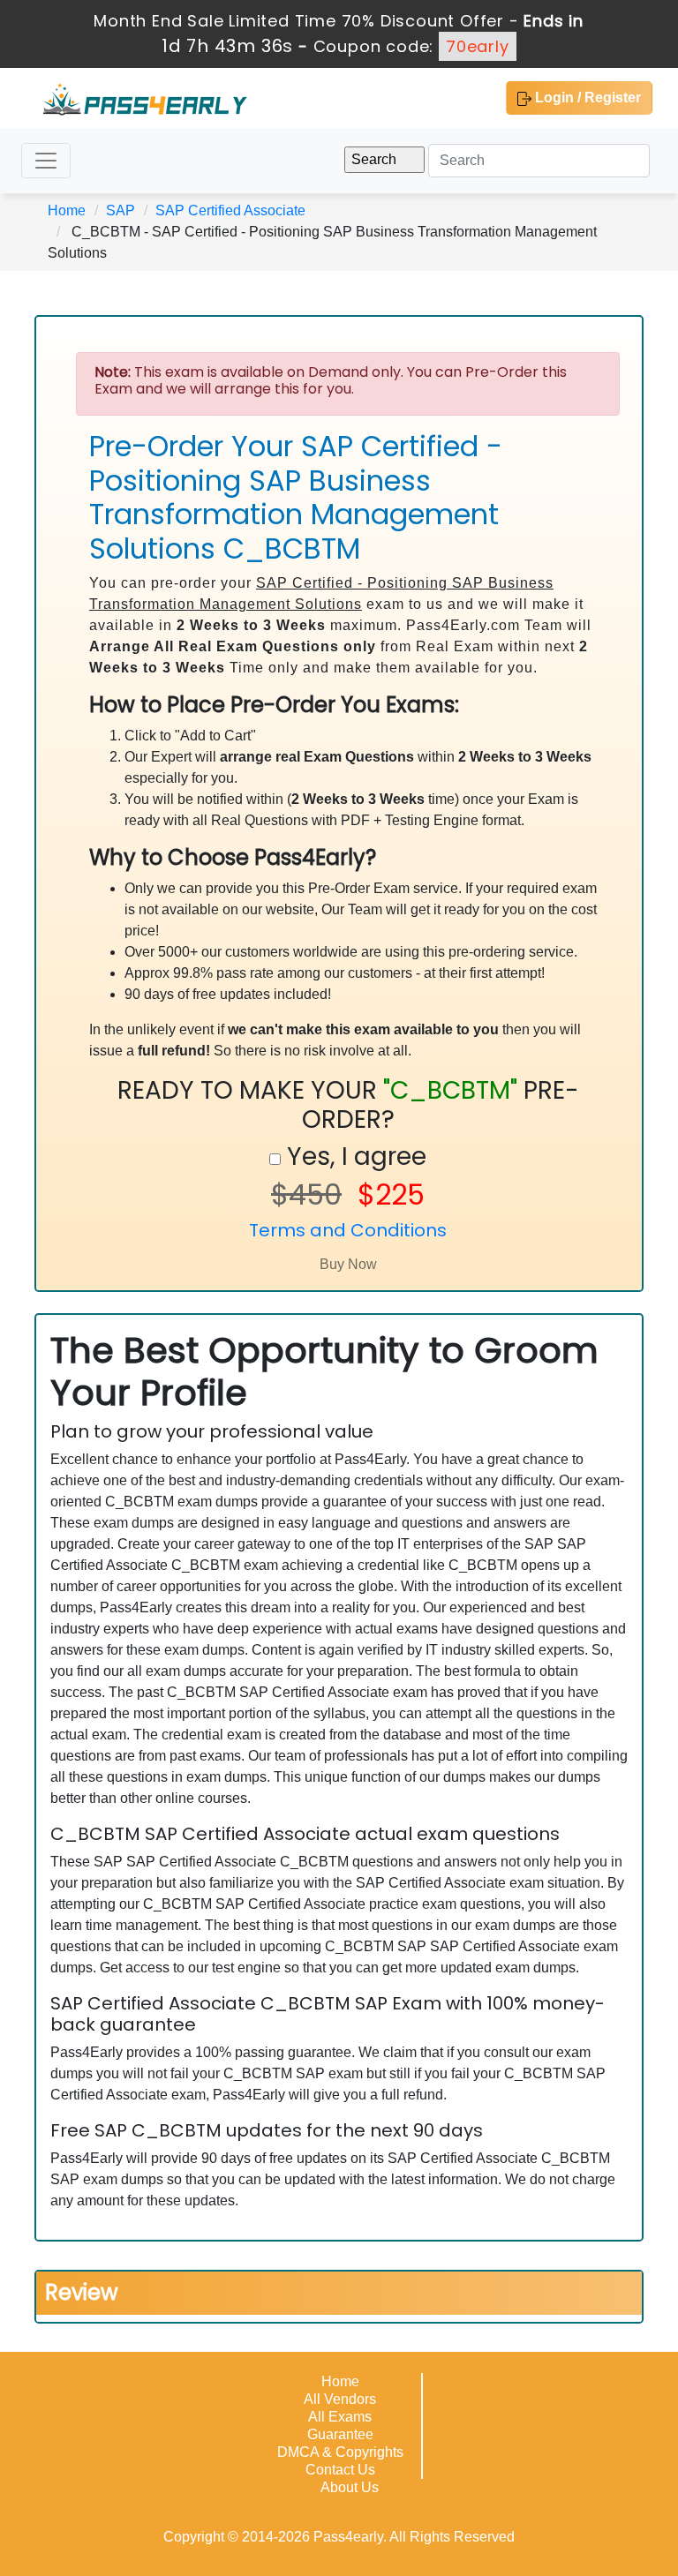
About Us (350, 2487)
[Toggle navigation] (46, 161)
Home (67, 210)
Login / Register (586, 98)
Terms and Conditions (348, 1230)
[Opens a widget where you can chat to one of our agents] (612, 2545)
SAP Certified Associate (230, 210)
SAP (121, 210)
